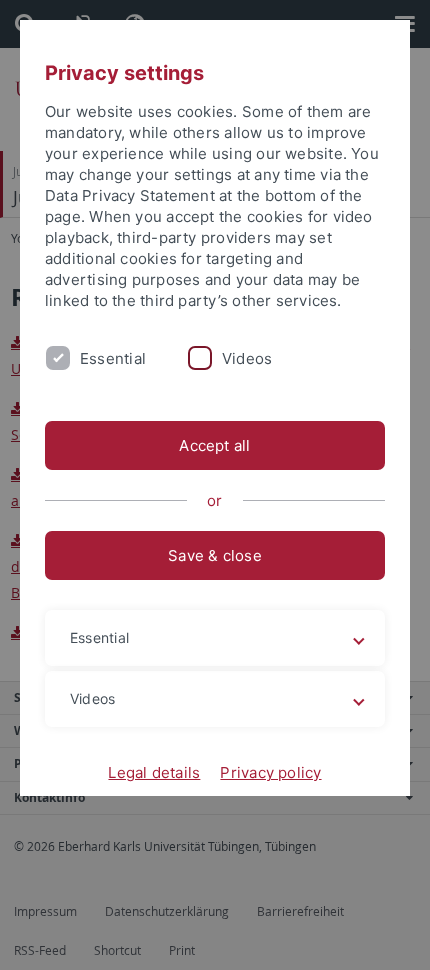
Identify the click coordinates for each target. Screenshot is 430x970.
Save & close (215, 555)
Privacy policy (270, 772)
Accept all (214, 445)
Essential (113, 358)
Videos (247, 358)
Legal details (154, 772)
